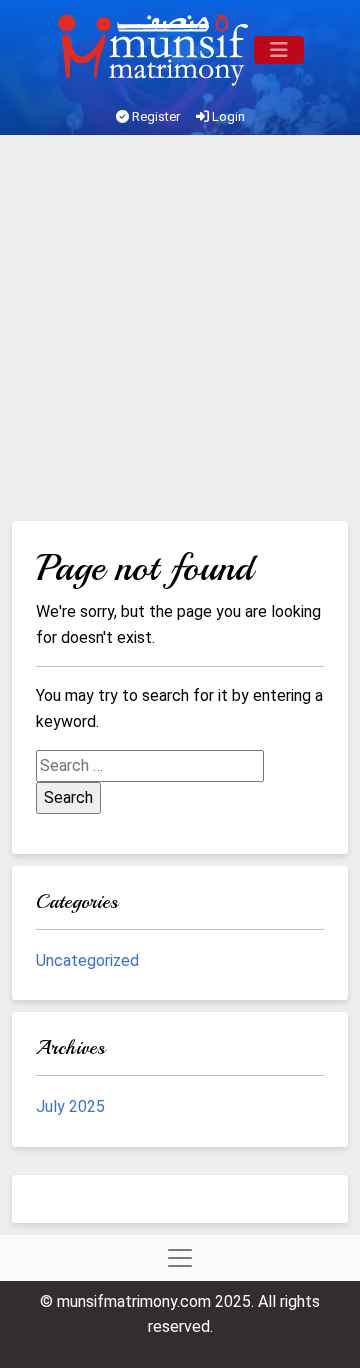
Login (227, 116)
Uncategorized (87, 960)
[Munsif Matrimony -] (155, 50)
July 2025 (70, 1106)
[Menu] (279, 50)
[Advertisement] (180, 331)
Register (154, 116)
